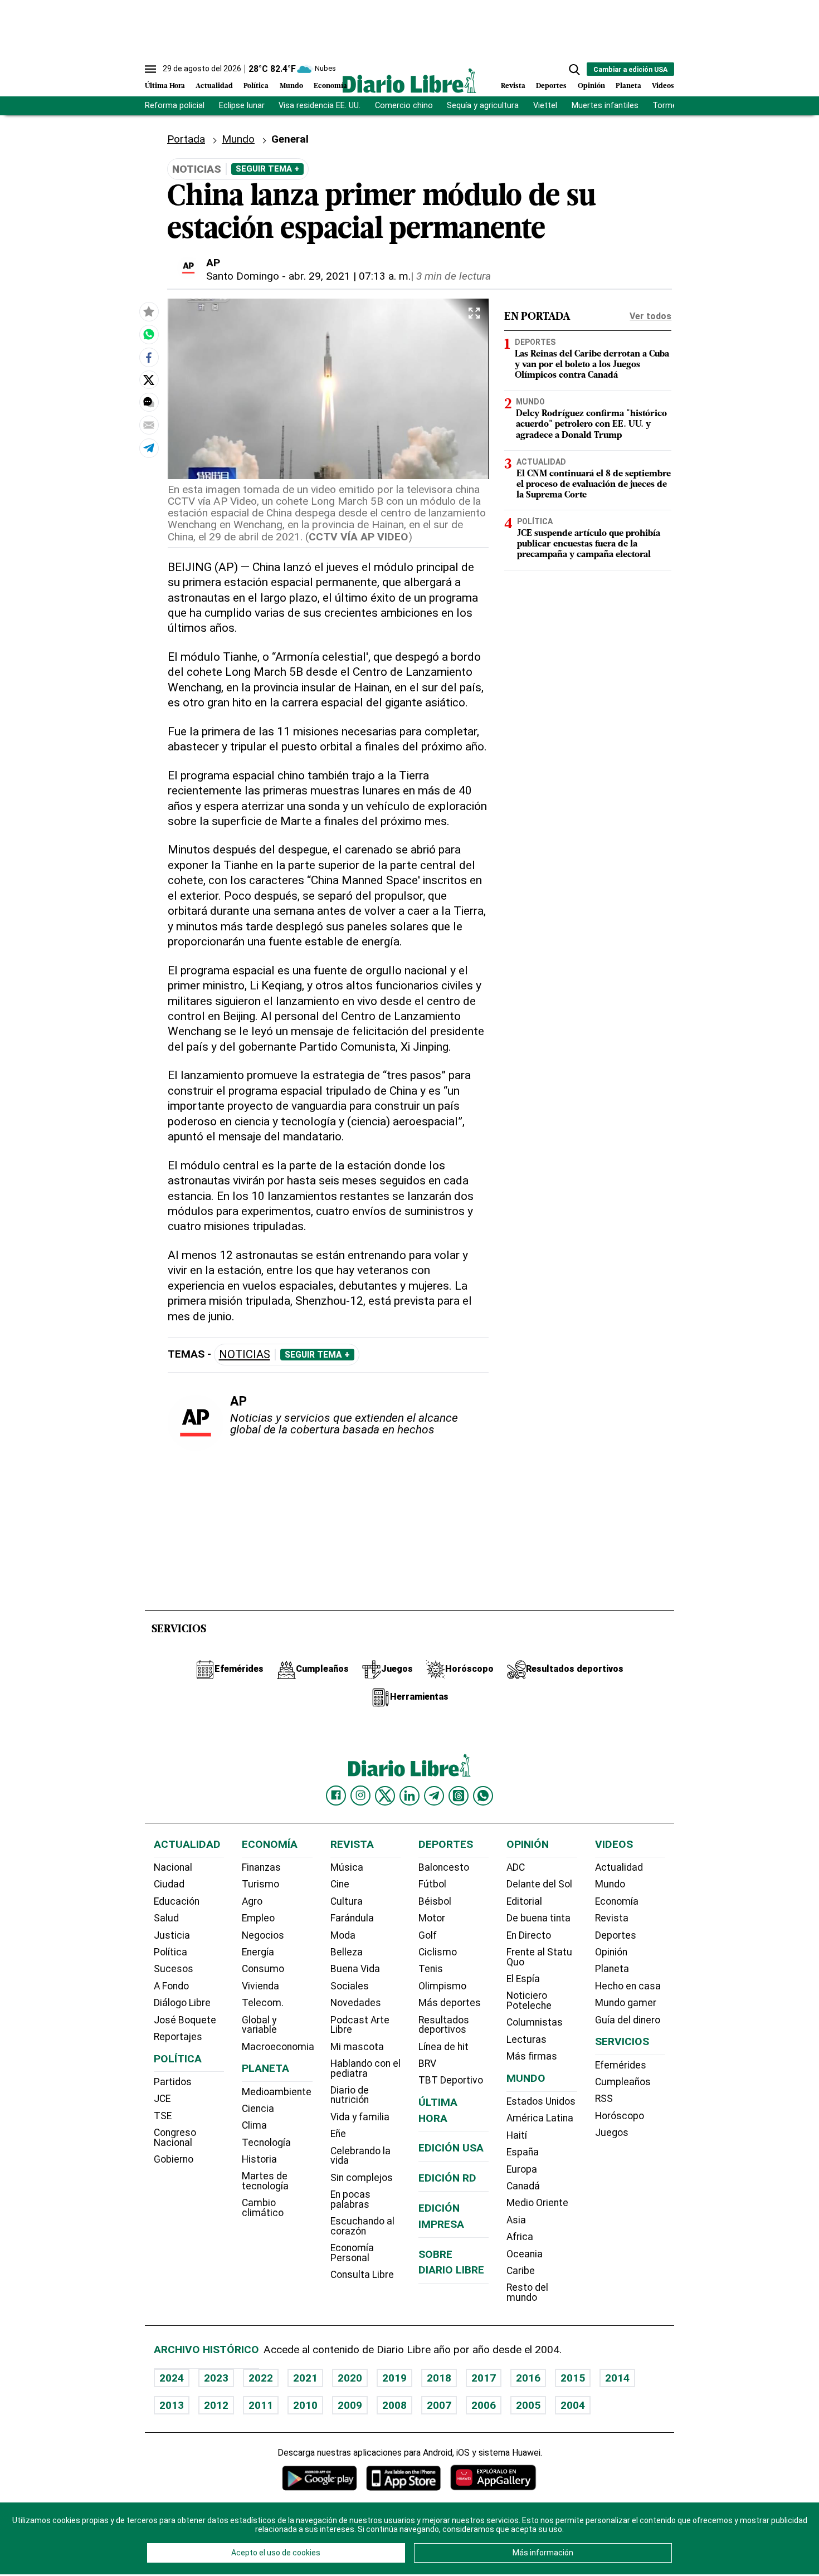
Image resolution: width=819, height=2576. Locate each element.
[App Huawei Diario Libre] (493, 2478)
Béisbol (435, 1901)
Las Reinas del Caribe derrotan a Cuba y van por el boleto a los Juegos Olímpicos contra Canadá (592, 365)
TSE (163, 2116)
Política (256, 86)
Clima (254, 2125)
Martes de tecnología (265, 2181)
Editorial (524, 1901)
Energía (258, 1952)
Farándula (352, 1918)
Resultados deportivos (444, 2025)
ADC (516, 1867)
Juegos (612, 2133)
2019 (394, 2378)
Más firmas (532, 2056)
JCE (162, 2099)
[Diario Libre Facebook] (336, 1796)
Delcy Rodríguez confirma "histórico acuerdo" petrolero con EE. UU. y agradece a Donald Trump (591, 425)
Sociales (350, 1986)
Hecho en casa (628, 1986)
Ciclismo (438, 1952)
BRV (427, 2063)
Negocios (263, 1935)
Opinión (591, 86)
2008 (394, 2405)
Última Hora (165, 86)
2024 (172, 2378)
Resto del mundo (527, 2292)
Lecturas (526, 2040)
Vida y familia (360, 2117)
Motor (432, 1918)
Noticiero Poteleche (529, 2001)
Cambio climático (263, 2208)
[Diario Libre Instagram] (360, 1796)
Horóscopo (620, 2116)
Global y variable (259, 2025)
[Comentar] (149, 403)
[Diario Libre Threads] (459, 1796)
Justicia (172, 1935)
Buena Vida (355, 1969)
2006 (484, 2405)
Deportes (551, 86)
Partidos (173, 2082)
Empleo (258, 1918)
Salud (166, 1918)
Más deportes (450, 2003)
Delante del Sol (539, 1884)
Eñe (338, 2134)
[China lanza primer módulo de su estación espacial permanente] (149, 335)
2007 (439, 2405)
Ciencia (258, 2109)
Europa (522, 2169)
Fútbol (432, 1884)
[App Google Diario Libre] (320, 2478)
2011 (261, 2405)
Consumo (263, 1969)
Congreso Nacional (175, 2138)
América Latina (540, 2118)
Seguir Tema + (267, 169)
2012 (216, 2405)
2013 (172, 2405)
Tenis (431, 1969)
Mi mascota (357, 2047)
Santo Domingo (243, 276)
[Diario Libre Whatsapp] (483, 1796)
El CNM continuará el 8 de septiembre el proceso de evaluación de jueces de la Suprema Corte (594, 484)
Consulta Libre (362, 2275)
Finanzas (261, 1867)
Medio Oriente (537, 2203)
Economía (330, 86)
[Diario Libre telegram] (434, 1796)
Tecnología (266, 2143)
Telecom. (263, 2003)
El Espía (523, 1979)
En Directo (529, 1935)
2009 (350, 2405)
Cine (340, 1884)
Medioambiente (277, 2092)
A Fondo (171, 1986)
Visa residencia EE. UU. (320, 106)
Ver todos (650, 316)
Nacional (173, 1867)
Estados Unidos (541, 2101)
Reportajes (178, 2037)
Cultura (347, 1901)
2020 (350, 2378)
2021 (305, 2378)
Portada (186, 139)
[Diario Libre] (409, 80)
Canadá (523, 2186)
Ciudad (169, 1884)
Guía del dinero (628, 2020)
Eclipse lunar (242, 106)
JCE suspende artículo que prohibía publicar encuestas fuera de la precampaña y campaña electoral (589, 544)
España (523, 2152)
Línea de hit (443, 2047)
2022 (261, 2378)
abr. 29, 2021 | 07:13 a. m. (350, 276)
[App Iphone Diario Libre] (403, 2478)
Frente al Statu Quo (539, 1957)
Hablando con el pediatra (365, 2068)
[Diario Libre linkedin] (409, 1796)
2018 (439, 2378)
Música (347, 1867)
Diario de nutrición (350, 2095)
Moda (343, 1935)
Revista (513, 86)
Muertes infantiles (605, 106)
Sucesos (174, 1969)
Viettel (545, 106)
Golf (428, 1935)
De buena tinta (538, 1918)
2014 (617, 2378)
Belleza (347, 1952)
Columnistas (535, 2022)
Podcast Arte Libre (360, 2025)
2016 (528, 2378)
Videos (663, 86)
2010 (305, 2405)
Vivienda (260, 1986)
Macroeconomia (278, 2047)
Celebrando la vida (360, 2156)
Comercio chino (404, 106)
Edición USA (451, 2148)
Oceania (525, 2254)
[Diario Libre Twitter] (385, 1796)
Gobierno (174, 2159)
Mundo (291, 86)
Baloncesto (444, 1867)
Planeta (628, 86)
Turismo (260, 1884)
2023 (216, 2378)
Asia (516, 2220)
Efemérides (621, 2065)
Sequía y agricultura (483, 106)
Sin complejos (362, 2178)
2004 (573, 2405)
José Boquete (185, 2020)
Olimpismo (442, 1986)
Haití (517, 2135)
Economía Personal (352, 2253)
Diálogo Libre (182, 2003)
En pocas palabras (350, 2199)
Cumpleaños (623, 2082)
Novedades (356, 2003)
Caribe (521, 2271)
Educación (177, 1901)
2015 (573, 2378)
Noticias (245, 1355)
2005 (528, 2405)
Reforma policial (175, 106)
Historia (259, 2159)
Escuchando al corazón (362, 2226)
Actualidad (214, 86)
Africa (520, 2237)
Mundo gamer (626, 2003)
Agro (252, 1901)
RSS (604, 2099)
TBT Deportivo (451, 2080)
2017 (484, 2378)
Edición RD (447, 2178)
